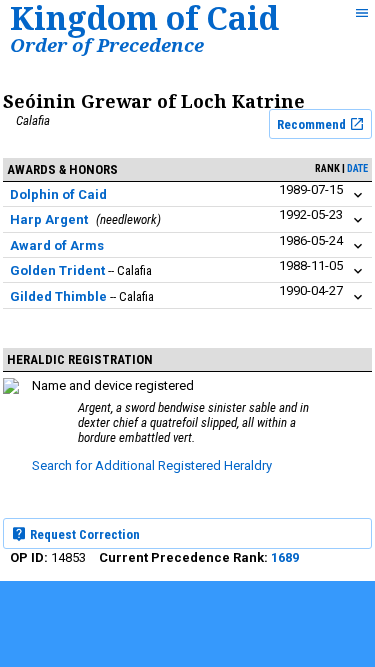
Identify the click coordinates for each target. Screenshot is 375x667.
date (357, 168)
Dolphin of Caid (58, 194)
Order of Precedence (107, 44)
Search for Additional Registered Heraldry (152, 465)
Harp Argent (49, 219)
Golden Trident (57, 270)
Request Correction (83, 534)
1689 (285, 557)
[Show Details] (358, 195)
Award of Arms (57, 245)
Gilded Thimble (58, 296)
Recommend (313, 124)
